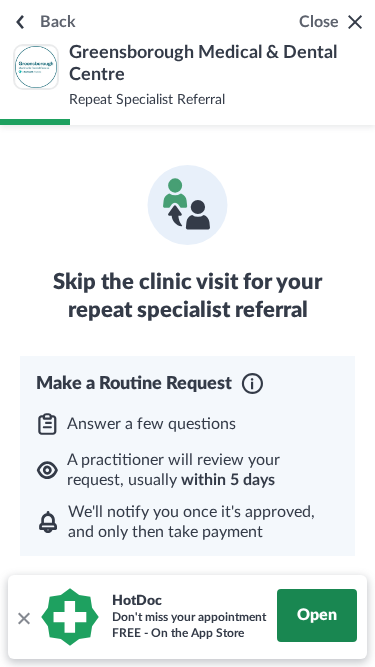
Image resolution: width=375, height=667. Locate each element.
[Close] (23, 617)
